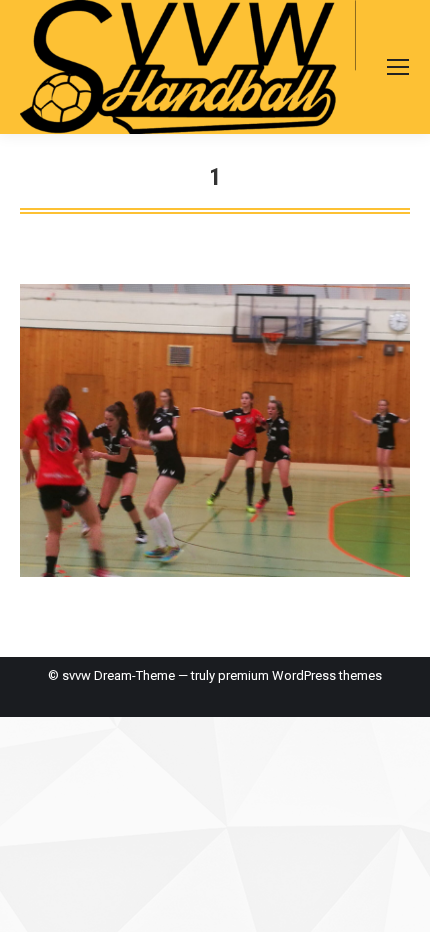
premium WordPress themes (300, 675)
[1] (215, 430)
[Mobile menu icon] (398, 67)
